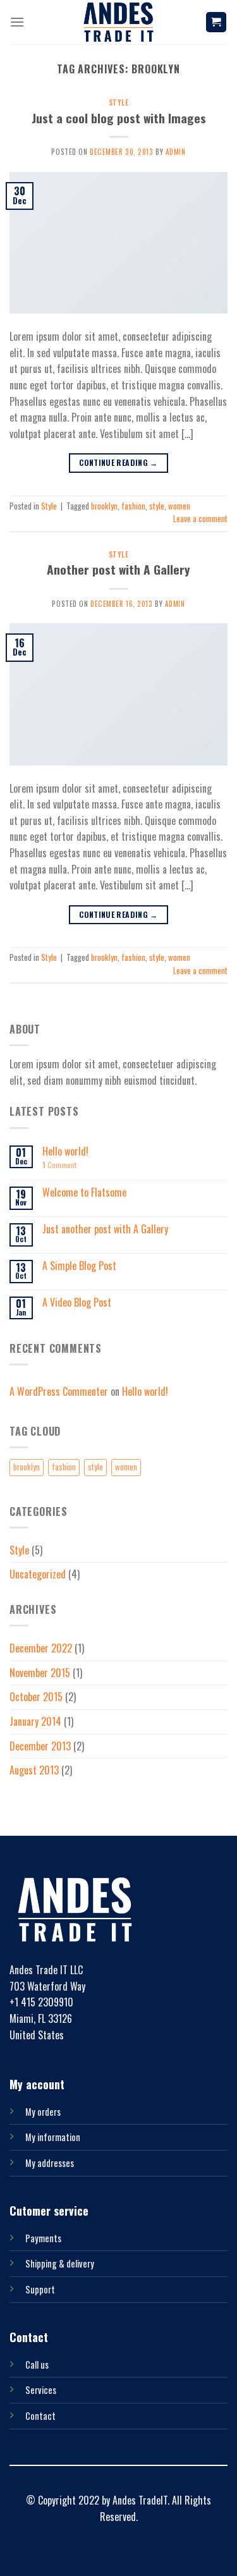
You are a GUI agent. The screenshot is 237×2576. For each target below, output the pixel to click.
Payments (43, 2238)
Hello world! (65, 1151)
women (179, 506)
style (157, 506)
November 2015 (40, 1673)
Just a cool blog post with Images (119, 118)
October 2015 (36, 1697)
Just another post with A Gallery (105, 1229)
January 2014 (35, 1721)
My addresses (50, 2163)
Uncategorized (38, 1574)
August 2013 (34, 1770)
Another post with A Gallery (118, 569)
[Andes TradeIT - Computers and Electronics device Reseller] (119, 22)
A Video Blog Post (77, 1303)
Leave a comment (200, 519)
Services (41, 2390)
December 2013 (40, 1746)
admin (176, 152)
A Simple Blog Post (79, 1266)
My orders (43, 2112)
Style (119, 102)
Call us (37, 2365)
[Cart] (216, 22)
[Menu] (17, 22)
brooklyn (104, 506)
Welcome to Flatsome (84, 1193)
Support (40, 2289)
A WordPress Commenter (59, 1391)
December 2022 (41, 1648)
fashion (133, 506)
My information (53, 2137)
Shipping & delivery (60, 2263)
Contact (40, 2416)
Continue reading (118, 462)
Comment (59, 1165)
